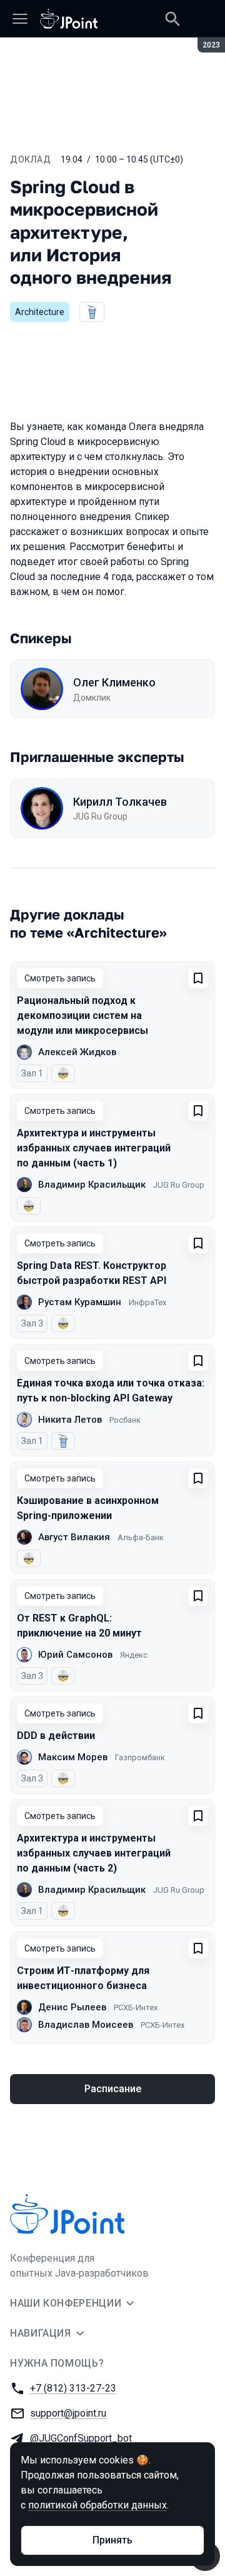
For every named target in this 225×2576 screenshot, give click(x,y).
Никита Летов (70, 1420)
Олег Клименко (114, 682)
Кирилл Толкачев (120, 802)
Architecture (40, 312)
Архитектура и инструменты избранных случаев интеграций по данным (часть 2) (94, 1853)
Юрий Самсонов (75, 1655)
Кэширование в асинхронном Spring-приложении (88, 1508)
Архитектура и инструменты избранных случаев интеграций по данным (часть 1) (94, 1148)
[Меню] (20, 19)
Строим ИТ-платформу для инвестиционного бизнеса (83, 1978)
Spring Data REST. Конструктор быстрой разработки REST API (92, 1273)
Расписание (113, 2089)
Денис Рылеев (72, 2007)
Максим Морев (73, 1757)
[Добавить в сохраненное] (198, 978)
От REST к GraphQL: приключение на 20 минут (79, 1626)
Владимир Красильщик (92, 1185)
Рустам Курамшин (80, 1302)
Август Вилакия (74, 1537)
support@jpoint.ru (68, 2413)
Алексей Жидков (77, 1052)
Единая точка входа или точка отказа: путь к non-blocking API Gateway (111, 1391)
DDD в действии (56, 1736)
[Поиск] (172, 19)
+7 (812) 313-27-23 (73, 2388)
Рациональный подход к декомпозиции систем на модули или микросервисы (82, 1015)
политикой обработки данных (97, 2505)
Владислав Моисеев (86, 2025)
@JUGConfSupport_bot (81, 2438)
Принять (112, 2540)
